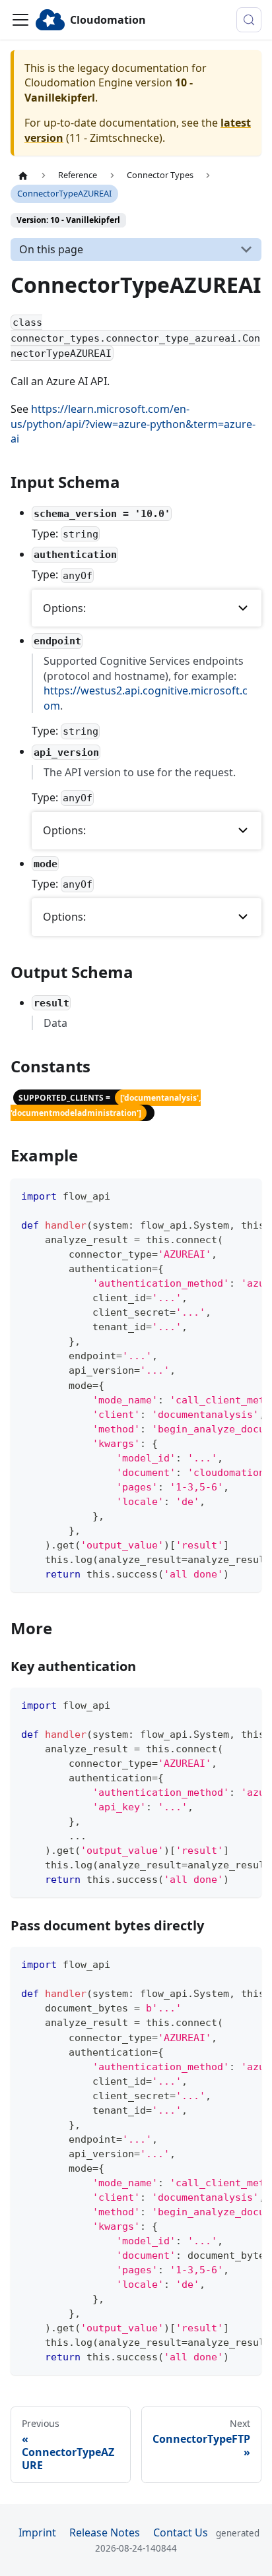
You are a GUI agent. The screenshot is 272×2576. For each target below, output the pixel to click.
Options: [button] (64, 608)
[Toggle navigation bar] (20, 20)
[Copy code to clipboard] (245, 1195)
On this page (51, 249)
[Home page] (23, 175)
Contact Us (181, 2532)
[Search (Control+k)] (249, 20)
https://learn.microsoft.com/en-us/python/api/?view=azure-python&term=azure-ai (133, 424)
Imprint (37, 2532)
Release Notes (105, 2532)
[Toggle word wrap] (221, 1195)
